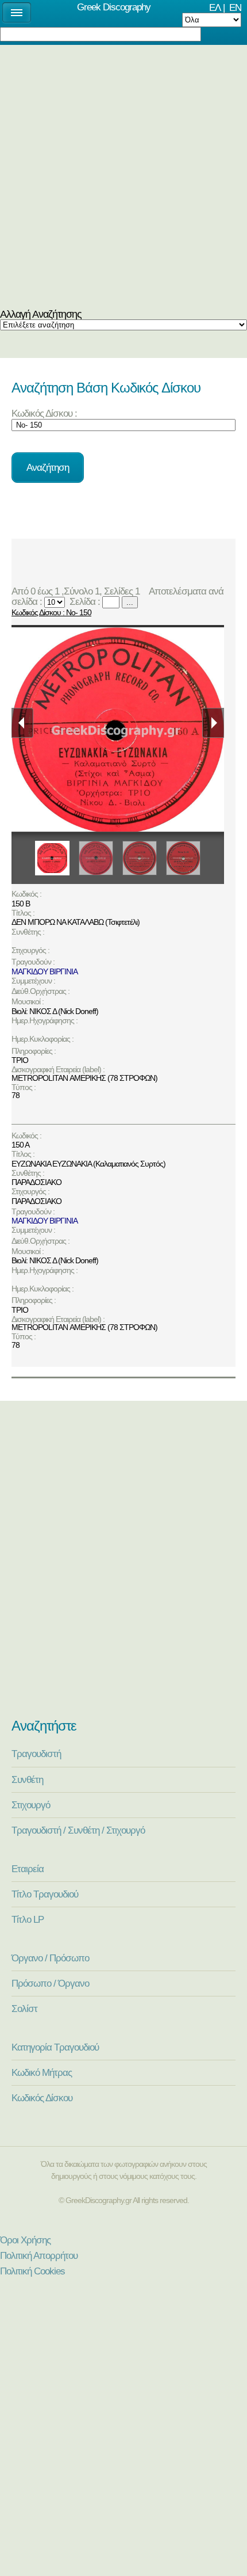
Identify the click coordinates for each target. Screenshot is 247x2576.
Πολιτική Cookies (32, 2271)
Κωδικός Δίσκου (42, 2098)
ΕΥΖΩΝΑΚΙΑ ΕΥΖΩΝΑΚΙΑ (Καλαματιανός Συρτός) (88, 1164)
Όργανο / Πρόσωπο (50, 1958)
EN (235, 7)
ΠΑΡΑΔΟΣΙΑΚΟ (36, 1182)
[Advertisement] (123, 180)
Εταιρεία (28, 1869)
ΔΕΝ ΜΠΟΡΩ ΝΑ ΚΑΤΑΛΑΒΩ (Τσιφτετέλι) (76, 922)
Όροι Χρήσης (25, 2240)
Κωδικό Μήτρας (42, 2072)
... (130, 602)
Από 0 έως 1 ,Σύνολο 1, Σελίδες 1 (78, 591)
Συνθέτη (27, 1779)
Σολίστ (24, 2009)
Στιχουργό (31, 1805)
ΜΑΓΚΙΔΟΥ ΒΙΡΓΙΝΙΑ (45, 971)
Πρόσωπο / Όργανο (50, 1983)
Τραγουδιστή (36, 1754)
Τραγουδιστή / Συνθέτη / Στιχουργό (78, 1830)
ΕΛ (215, 7)
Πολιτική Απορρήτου (39, 2255)
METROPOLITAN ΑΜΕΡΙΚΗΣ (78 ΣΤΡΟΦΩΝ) (84, 1078)
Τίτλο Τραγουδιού (45, 1894)
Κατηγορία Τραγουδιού (55, 2047)
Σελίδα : (84, 601)
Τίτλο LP (28, 1919)
